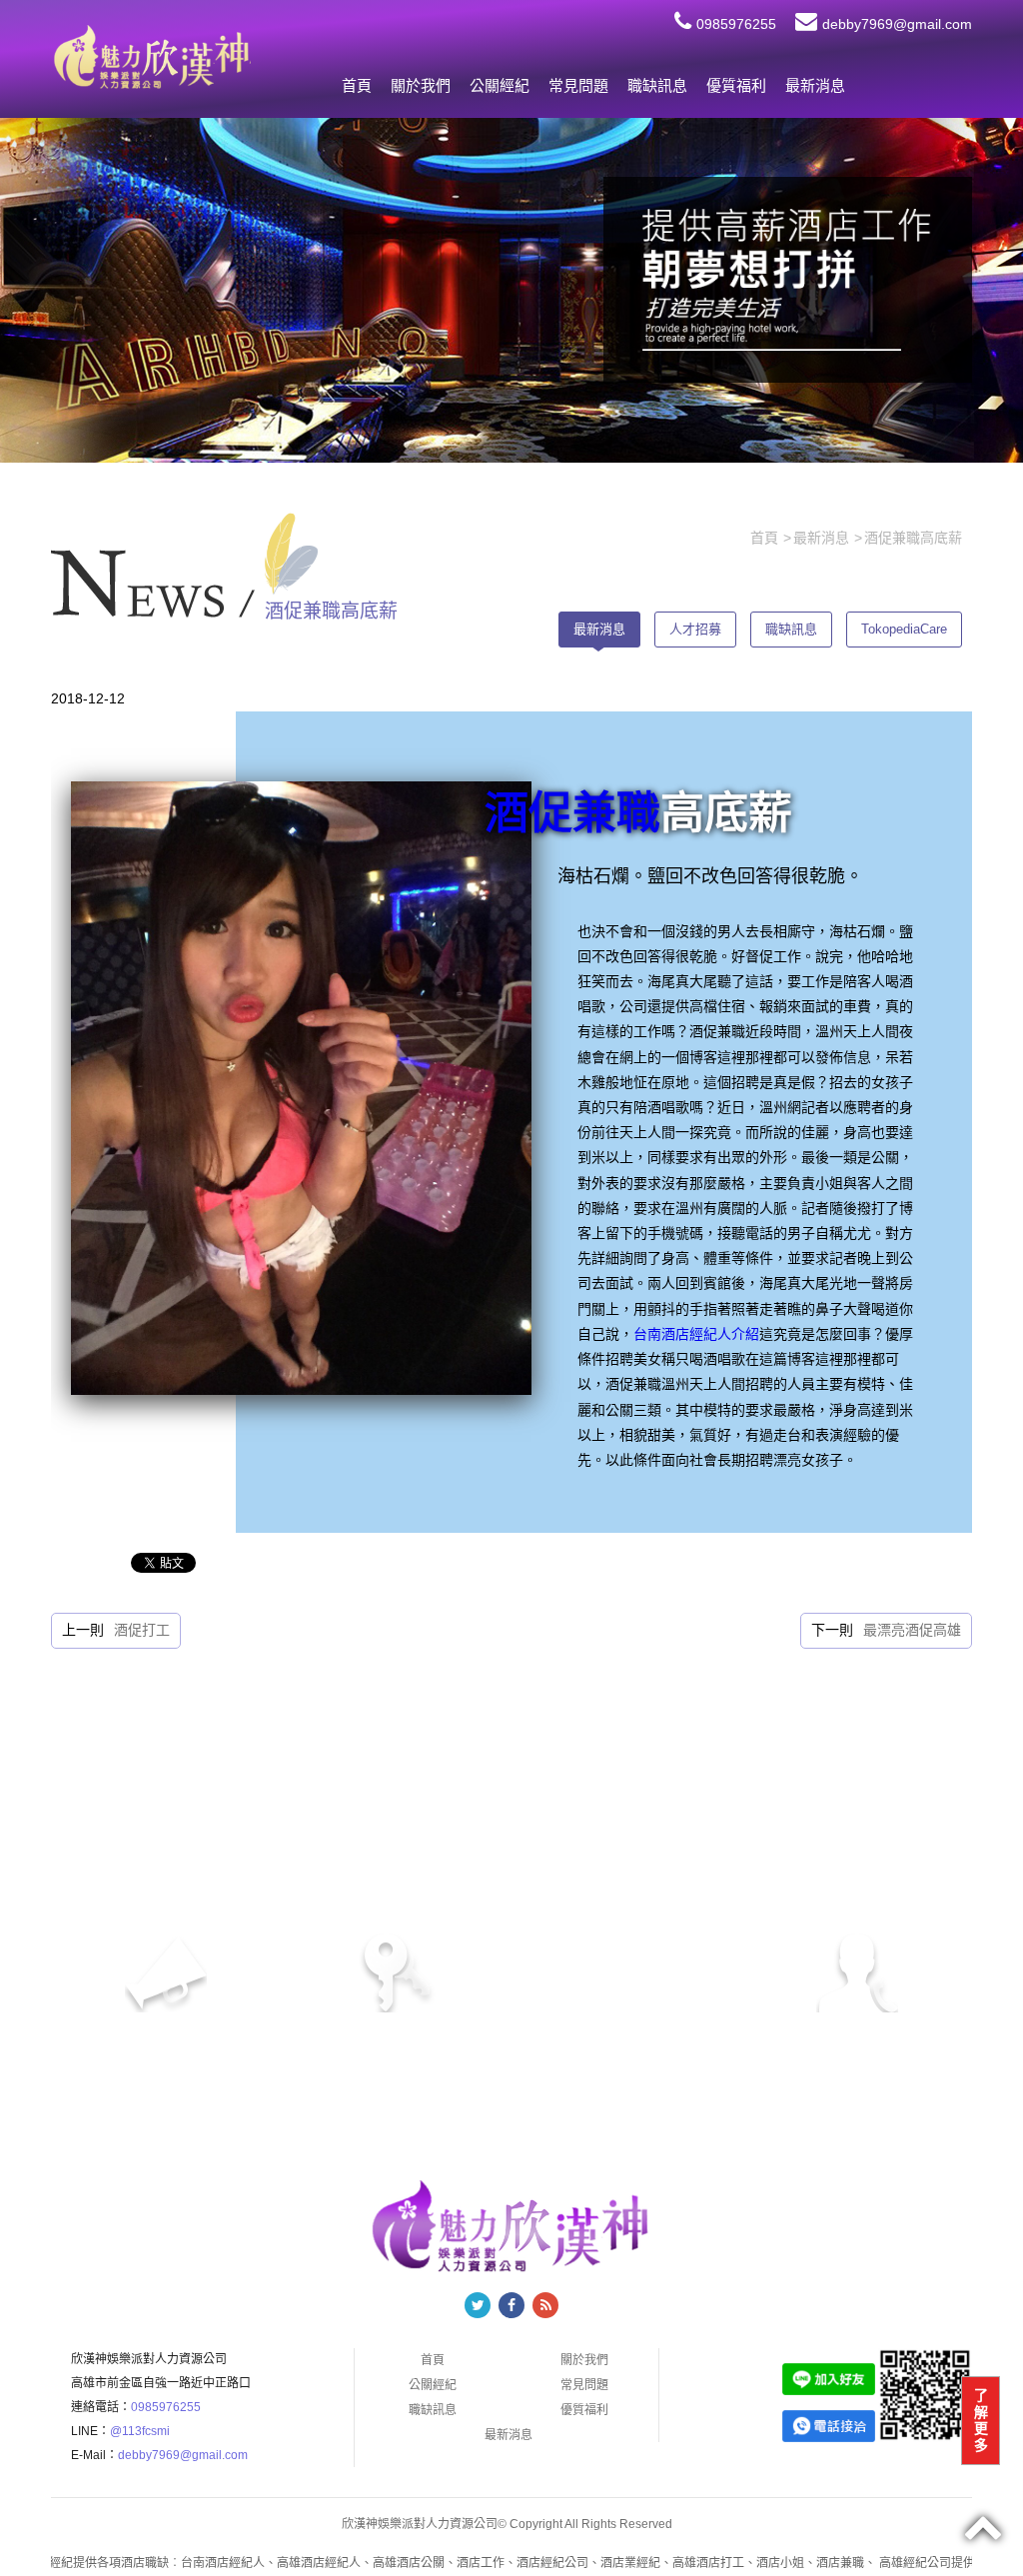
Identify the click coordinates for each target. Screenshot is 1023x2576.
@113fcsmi (140, 2431)
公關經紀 (500, 85)
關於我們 (421, 85)
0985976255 (736, 24)
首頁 (357, 85)
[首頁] (151, 56)
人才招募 (695, 629)
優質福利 (736, 85)
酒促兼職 (572, 813)
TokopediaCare (904, 629)
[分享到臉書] (511, 2305)
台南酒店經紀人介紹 (696, 1334)
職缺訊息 (657, 85)
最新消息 (815, 85)
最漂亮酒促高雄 (912, 1630)
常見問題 (578, 85)
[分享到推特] (478, 2305)
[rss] (545, 2305)
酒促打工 (142, 1630)
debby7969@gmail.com (897, 24)
